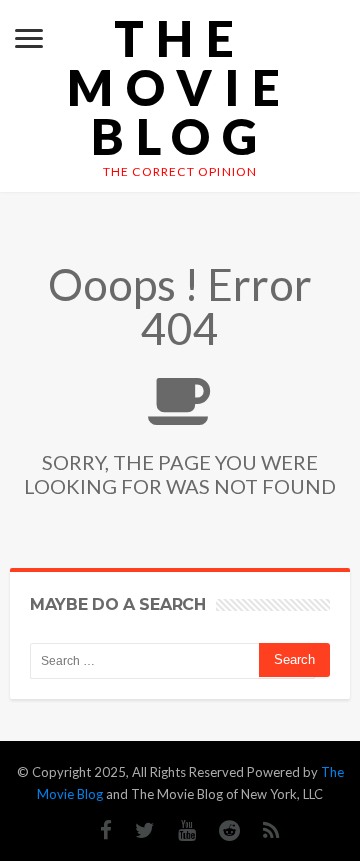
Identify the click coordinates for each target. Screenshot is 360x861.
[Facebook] (96, 830)
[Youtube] (177, 830)
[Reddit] (219, 830)
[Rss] (261, 830)
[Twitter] (135, 830)
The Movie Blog (179, 87)
